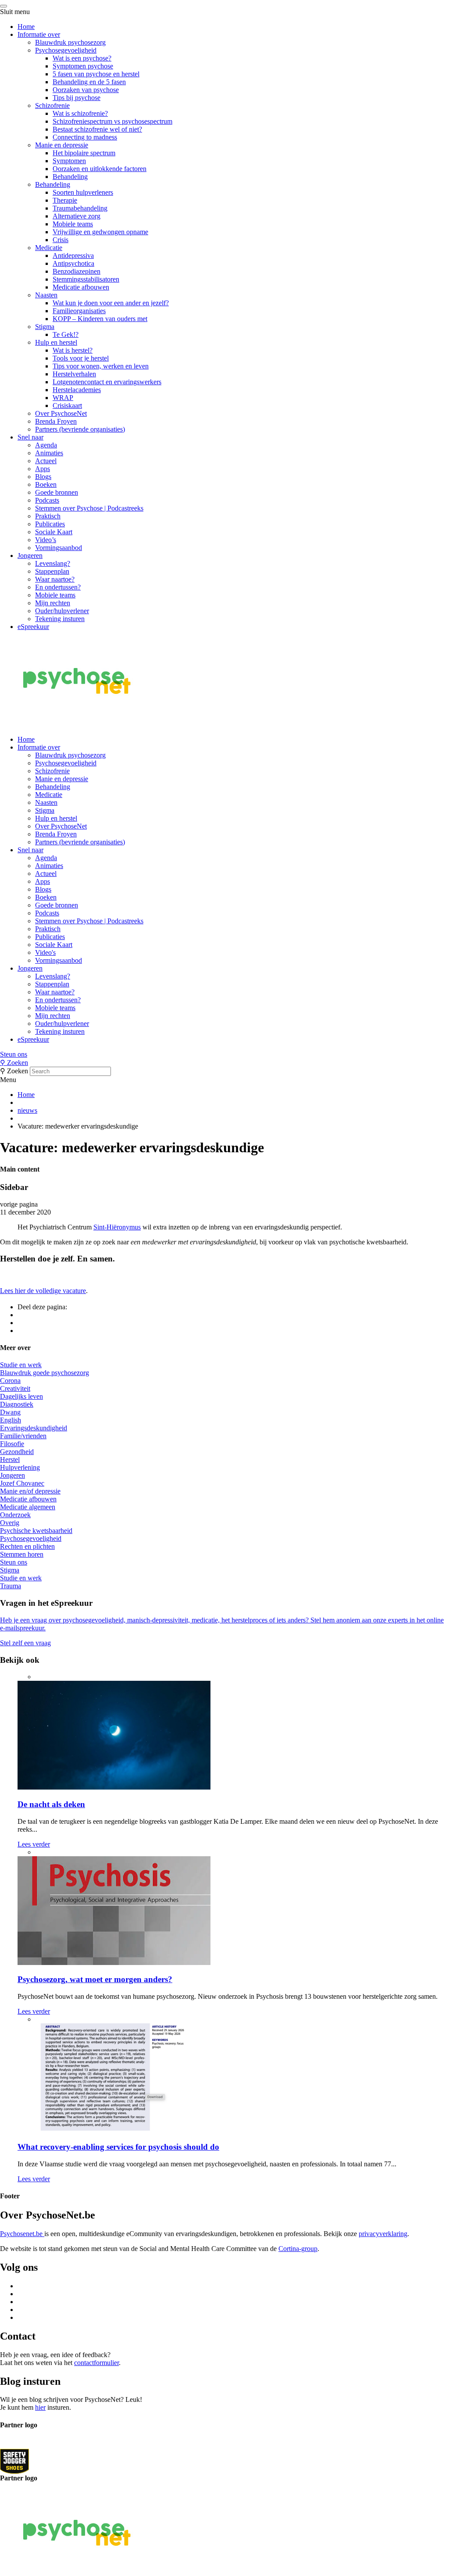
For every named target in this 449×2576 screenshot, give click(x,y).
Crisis (61, 240)
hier (40, 2407)
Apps (43, 469)
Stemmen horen (22, 1554)
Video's (45, 952)
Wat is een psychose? (82, 58)
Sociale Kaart (54, 532)
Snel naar (30, 437)
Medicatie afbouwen (81, 287)
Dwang (10, 1412)
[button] (224, 1054)
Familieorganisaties (79, 311)
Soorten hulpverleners (83, 192)
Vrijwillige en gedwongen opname (100, 232)
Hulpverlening (20, 1467)
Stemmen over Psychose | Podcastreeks (89, 508)
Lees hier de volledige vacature (43, 1291)
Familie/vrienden (23, 1436)
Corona (10, 1381)
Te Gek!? (66, 334)
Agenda (46, 445)
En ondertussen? (58, 587)
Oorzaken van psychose (86, 90)
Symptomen (69, 161)
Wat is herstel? (73, 350)
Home (26, 27)
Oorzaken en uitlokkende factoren (100, 169)
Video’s (46, 540)
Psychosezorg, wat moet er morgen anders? (95, 1979)
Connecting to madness (85, 137)
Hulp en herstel (56, 342)
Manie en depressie (62, 145)
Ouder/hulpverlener (62, 611)
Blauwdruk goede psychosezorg (45, 1373)
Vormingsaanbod (59, 548)
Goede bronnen (57, 492)
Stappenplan (52, 571)
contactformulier (96, 2363)
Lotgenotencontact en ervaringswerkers (107, 382)
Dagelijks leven (21, 1396)
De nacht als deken (51, 1804)
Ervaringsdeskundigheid (34, 1428)
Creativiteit (15, 1388)
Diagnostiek (17, 1404)
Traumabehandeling (80, 208)
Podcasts (47, 500)
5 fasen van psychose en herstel (96, 74)
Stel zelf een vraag (25, 1643)
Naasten (46, 295)
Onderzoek (15, 1515)
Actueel (46, 461)
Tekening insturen (60, 619)
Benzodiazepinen (77, 271)
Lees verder (34, 1844)
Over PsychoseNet (61, 413)
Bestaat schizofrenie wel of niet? (97, 129)
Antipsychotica (73, 263)
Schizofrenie (52, 105)
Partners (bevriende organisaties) (80, 429)
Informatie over (39, 34)
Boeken (46, 484)
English (11, 1420)
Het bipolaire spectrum (84, 153)
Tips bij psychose (77, 98)
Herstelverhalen (74, 374)
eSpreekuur (33, 627)
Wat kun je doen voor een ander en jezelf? (111, 303)
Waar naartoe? (55, 579)
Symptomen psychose (83, 66)
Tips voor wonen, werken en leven (101, 366)
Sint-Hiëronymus (117, 1227)
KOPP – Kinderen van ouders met (100, 319)
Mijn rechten (53, 603)
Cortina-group (298, 2249)
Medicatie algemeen (28, 1507)
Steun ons (14, 1054)
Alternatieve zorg (77, 216)
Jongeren (30, 556)
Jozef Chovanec (22, 1483)
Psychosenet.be (22, 2234)
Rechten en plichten (27, 1546)
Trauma (11, 1586)
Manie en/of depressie (30, 1491)
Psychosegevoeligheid (66, 50)
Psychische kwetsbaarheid (36, 1531)
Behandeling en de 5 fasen (89, 82)
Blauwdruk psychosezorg (70, 42)
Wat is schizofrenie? (80, 113)
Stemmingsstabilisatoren (86, 279)
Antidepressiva (73, 255)
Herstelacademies (77, 390)
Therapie (65, 200)
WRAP (63, 398)
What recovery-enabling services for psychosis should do (118, 2147)
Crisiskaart (67, 406)
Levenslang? (53, 563)
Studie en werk (21, 1365)
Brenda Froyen (56, 421)
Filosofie (12, 1444)
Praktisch (48, 516)
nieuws (27, 1110)
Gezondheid (17, 1452)
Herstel (10, 1459)
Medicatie (49, 248)
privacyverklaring (383, 2234)
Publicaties (50, 524)
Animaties (49, 453)
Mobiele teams (73, 224)
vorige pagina (19, 1204)
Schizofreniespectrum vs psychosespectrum (112, 121)
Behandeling (70, 177)
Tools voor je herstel (81, 358)
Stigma (45, 327)
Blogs (43, 477)
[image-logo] (14, 2461)
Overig (10, 1523)
